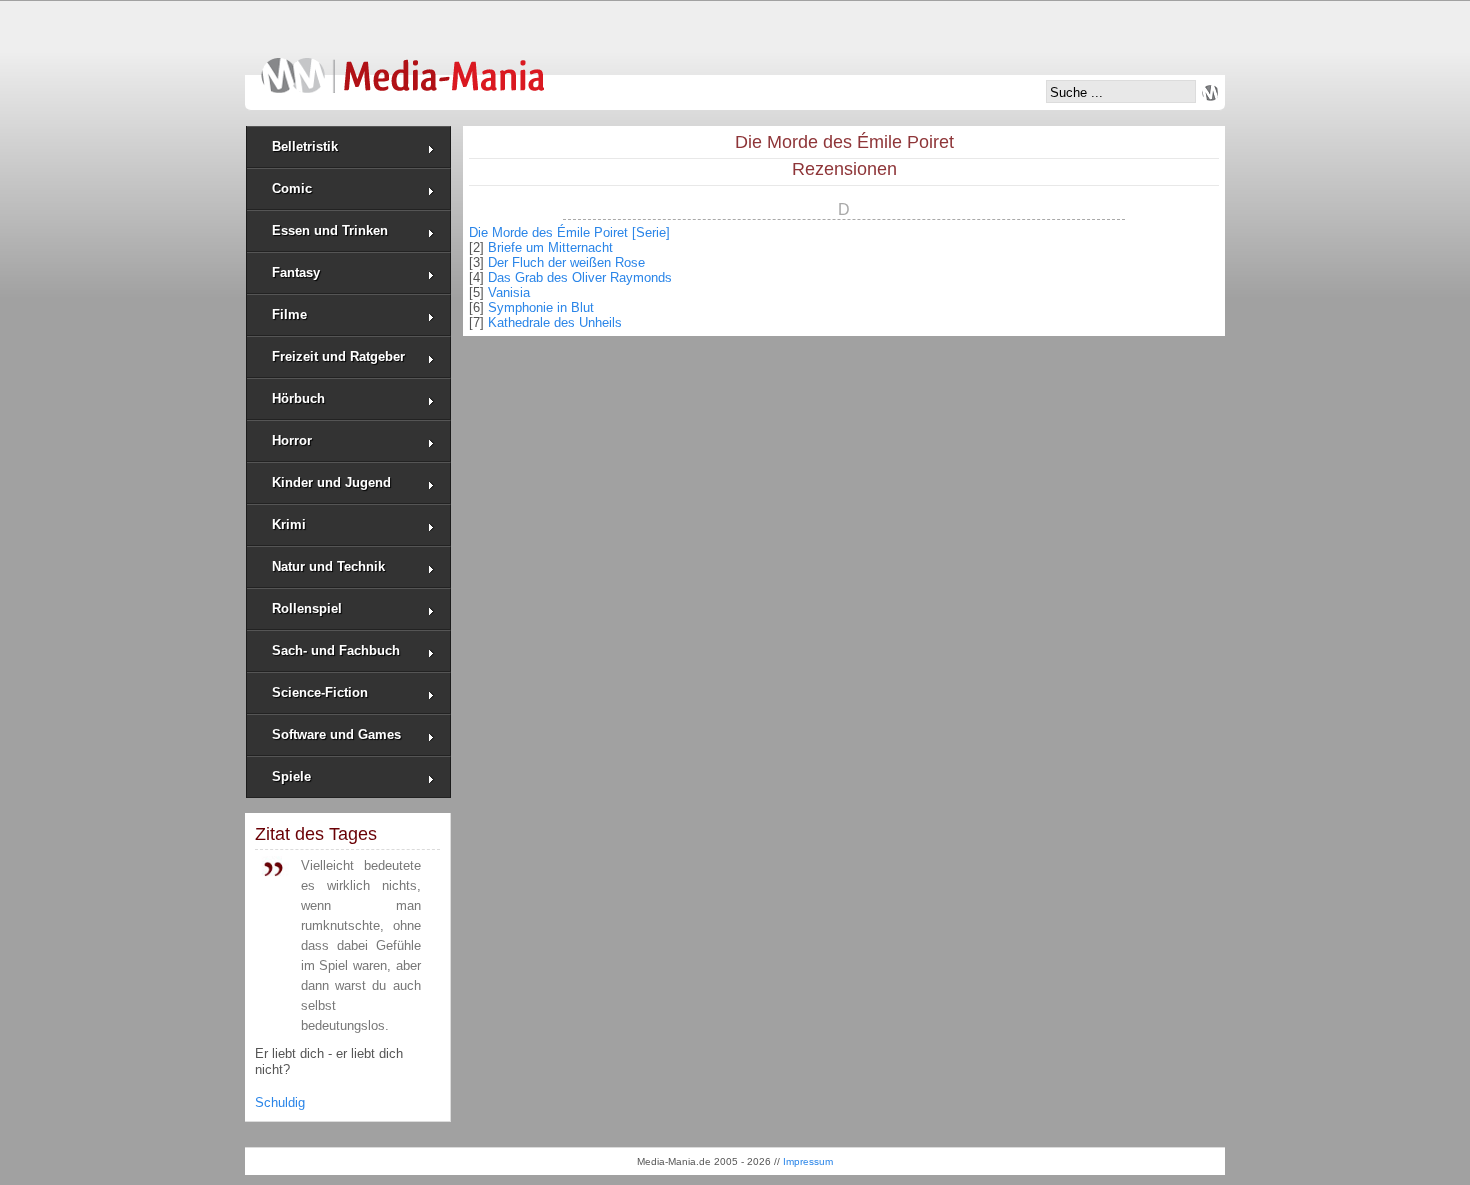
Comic (292, 188)
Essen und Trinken (330, 230)
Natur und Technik (328, 566)
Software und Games (336, 734)
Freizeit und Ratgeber (338, 356)
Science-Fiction (320, 692)
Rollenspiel (307, 608)
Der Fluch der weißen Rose (566, 262)
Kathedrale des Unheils (555, 322)
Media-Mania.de (402, 66)
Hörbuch (298, 398)
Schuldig (280, 1102)
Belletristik (305, 146)
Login (1210, 93)
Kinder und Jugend (331, 482)
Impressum (808, 1161)
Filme (289, 314)
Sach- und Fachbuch (336, 650)
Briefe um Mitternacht (550, 247)
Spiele (291, 776)
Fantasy (296, 272)
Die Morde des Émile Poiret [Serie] (569, 232)
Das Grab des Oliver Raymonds (580, 277)
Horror (292, 440)
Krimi (289, 524)
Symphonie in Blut (541, 307)
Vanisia (509, 292)
